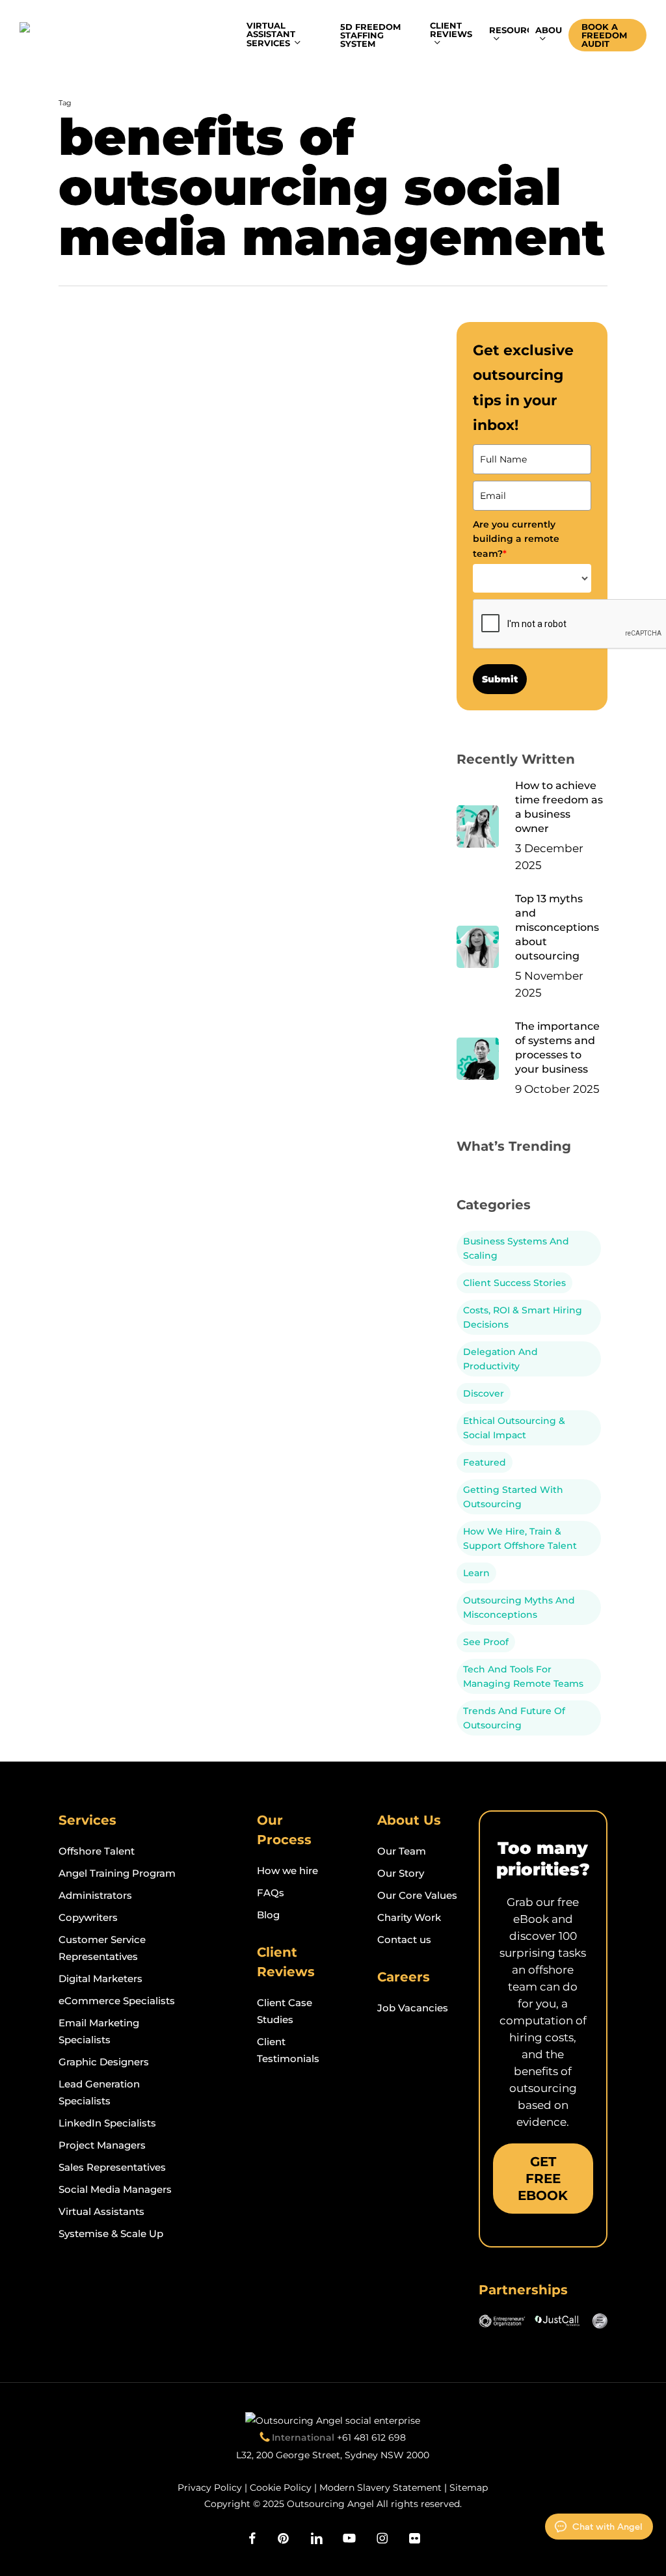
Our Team (402, 1851)
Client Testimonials (288, 2050)
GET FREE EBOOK (543, 2179)
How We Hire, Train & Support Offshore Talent (520, 1538)
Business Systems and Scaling (516, 1248)
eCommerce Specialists (117, 2001)
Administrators (95, 1895)
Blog (268, 1915)
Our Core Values (417, 1895)
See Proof (486, 1642)
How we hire (287, 1871)
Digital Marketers (100, 1979)
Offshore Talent (97, 1851)
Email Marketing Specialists (99, 2031)
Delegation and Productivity (500, 1359)
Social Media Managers (115, 2189)
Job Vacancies (413, 2008)
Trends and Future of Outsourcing (514, 1718)
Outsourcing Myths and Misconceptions (519, 1607)
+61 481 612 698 (371, 2437)
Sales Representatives (112, 2167)
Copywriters (88, 1917)
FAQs (271, 1893)
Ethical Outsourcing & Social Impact (514, 1428)
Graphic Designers (104, 2062)
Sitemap (469, 2488)
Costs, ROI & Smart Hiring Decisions (523, 1317)
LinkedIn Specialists (107, 2123)
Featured (485, 1462)
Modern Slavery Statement (380, 2488)
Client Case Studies (285, 2011)
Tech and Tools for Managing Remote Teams (523, 1676)
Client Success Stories (514, 1283)
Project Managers (102, 2145)
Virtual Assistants (101, 2211)
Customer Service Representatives (102, 1948)
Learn (476, 1573)
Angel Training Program (117, 1873)
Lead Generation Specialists (99, 2092)
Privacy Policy (210, 2488)
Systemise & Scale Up (111, 2234)
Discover (484, 1393)
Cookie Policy (281, 2488)
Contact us (404, 1939)
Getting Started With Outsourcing (513, 1497)
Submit (500, 679)
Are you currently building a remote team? (516, 539)
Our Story (401, 1873)
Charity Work (409, 1917)
